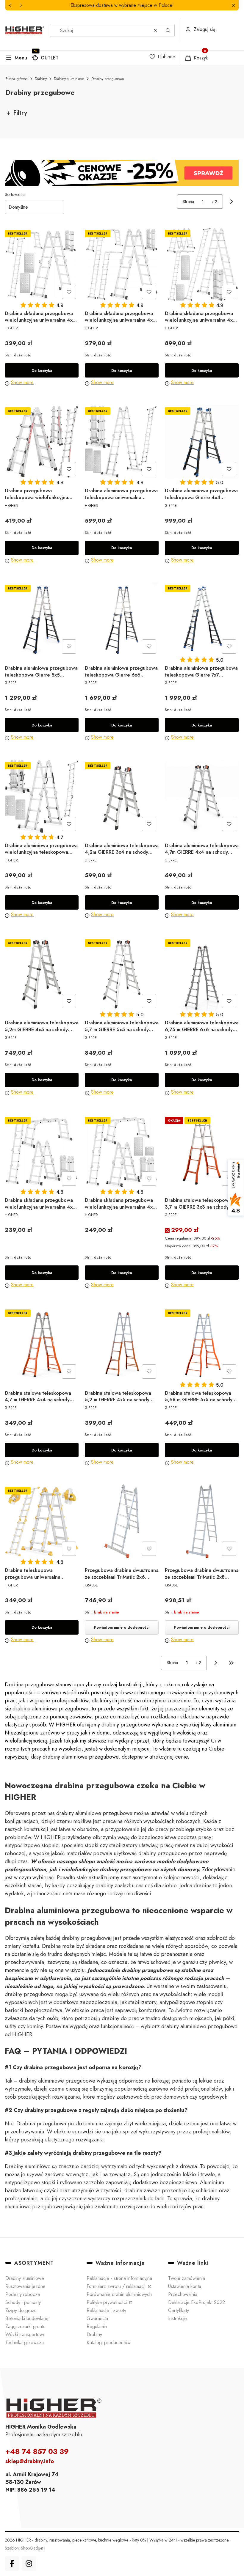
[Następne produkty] (216, 1663)
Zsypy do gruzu (21, 2310)
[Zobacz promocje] (122, 173)
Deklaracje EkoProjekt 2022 (197, 2302)
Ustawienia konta (185, 2286)
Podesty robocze (23, 2294)
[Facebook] (12, 2564)
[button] (233, 5)
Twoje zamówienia (187, 2278)
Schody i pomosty (23, 2302)
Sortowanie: (15, 194)
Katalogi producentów (109, 2343)
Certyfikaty (179, 2310)
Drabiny (41, 79)
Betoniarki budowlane (27, 2318)
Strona (188, 202)
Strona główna (17, 79)
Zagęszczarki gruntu (25, 2326)
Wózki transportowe (25, 2334)
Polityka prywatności (107, 2302)
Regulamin (97, 2326)
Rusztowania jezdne (25, 2286)
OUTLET (50, 58)
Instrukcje (177, 2318)
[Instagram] (29, 2564)
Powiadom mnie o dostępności (122, 1627)
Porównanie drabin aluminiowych (119, 2294)
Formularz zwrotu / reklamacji (117, 2286)
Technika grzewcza (25, 2343)
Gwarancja (97, 2318)
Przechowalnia (183, 2294)
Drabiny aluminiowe (69, 79)
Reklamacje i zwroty (106, 2310)
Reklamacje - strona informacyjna (119, 2278)
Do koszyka (42, 371)
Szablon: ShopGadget (25, 2548)
